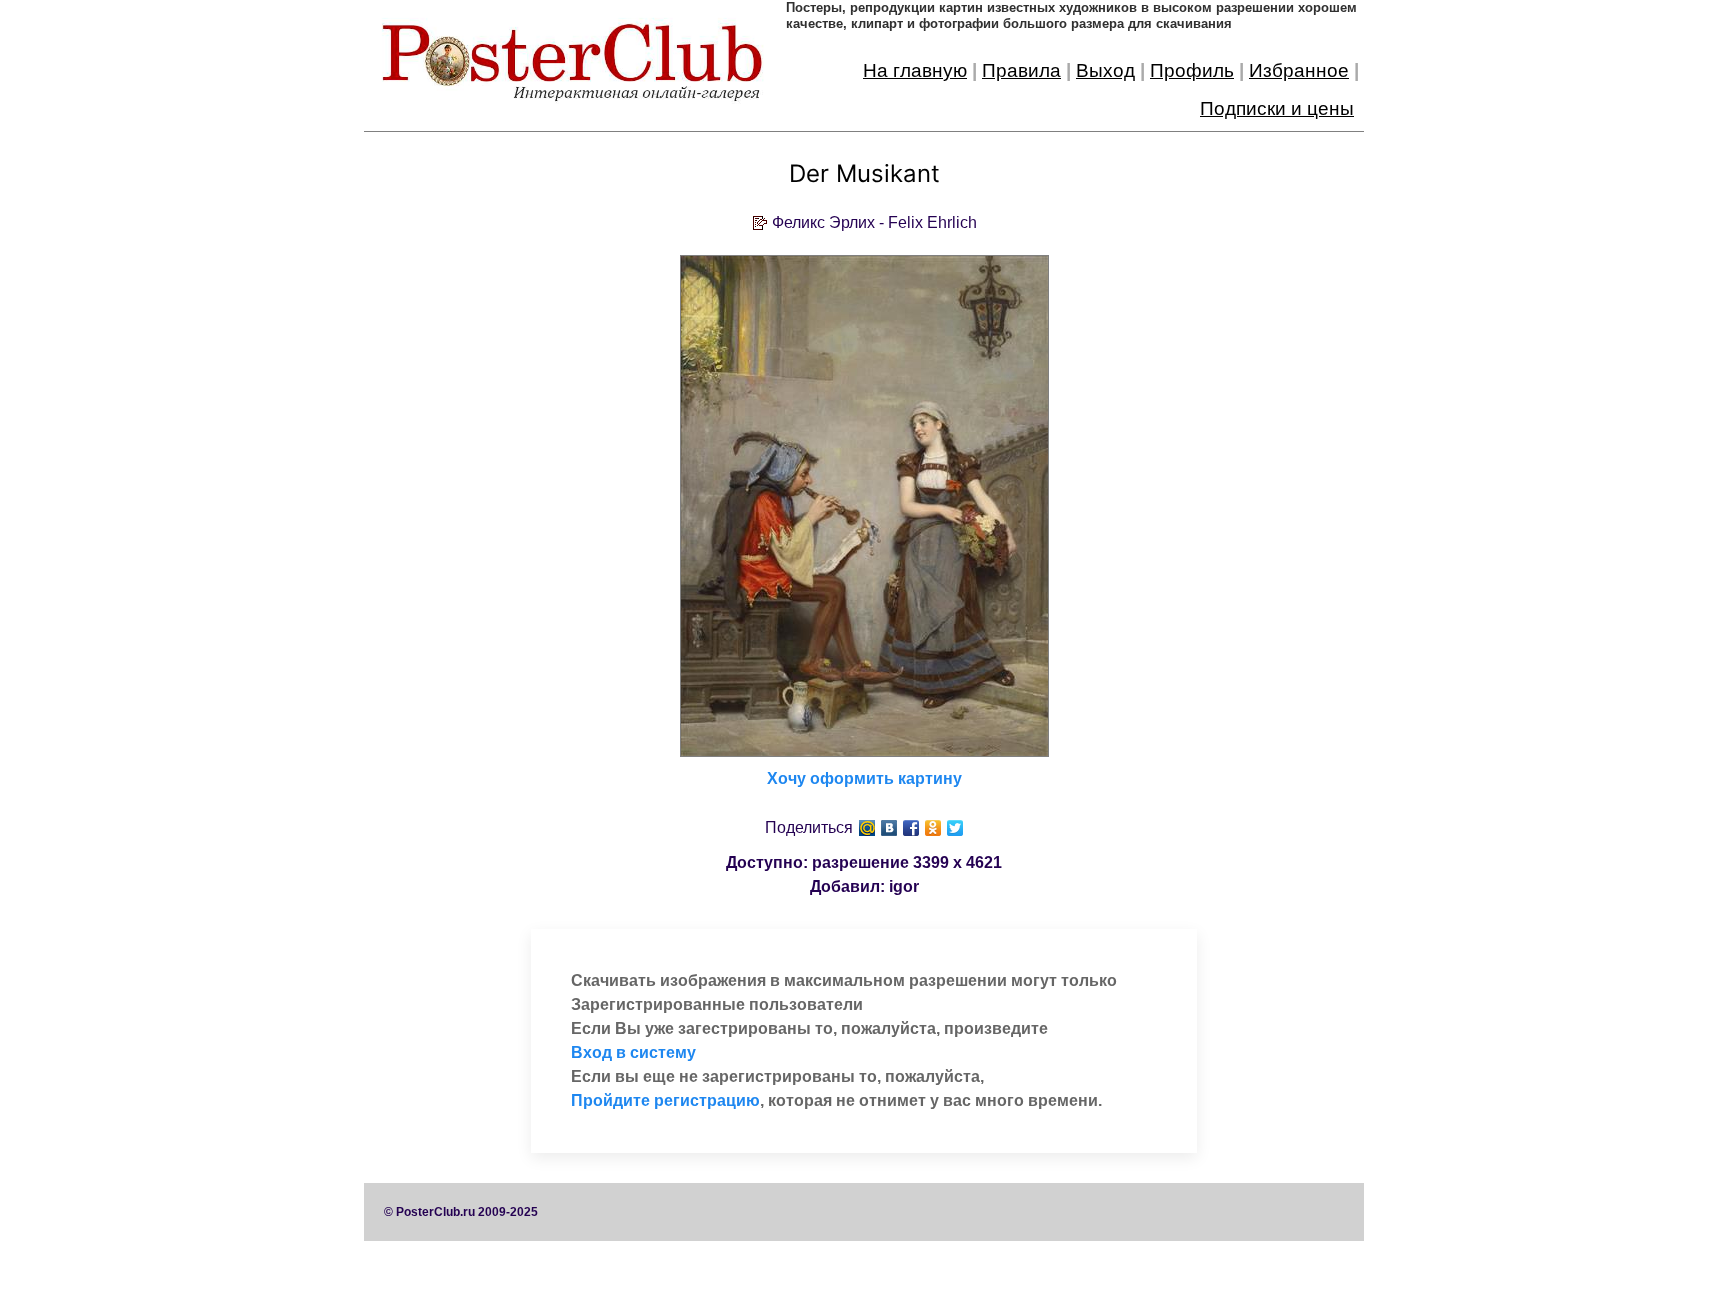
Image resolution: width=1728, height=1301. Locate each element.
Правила (1021, 70)
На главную (915, 70)
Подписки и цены (1277, 108)
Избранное (1299, 70)
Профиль (1192, 70)
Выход (1105, 70)
